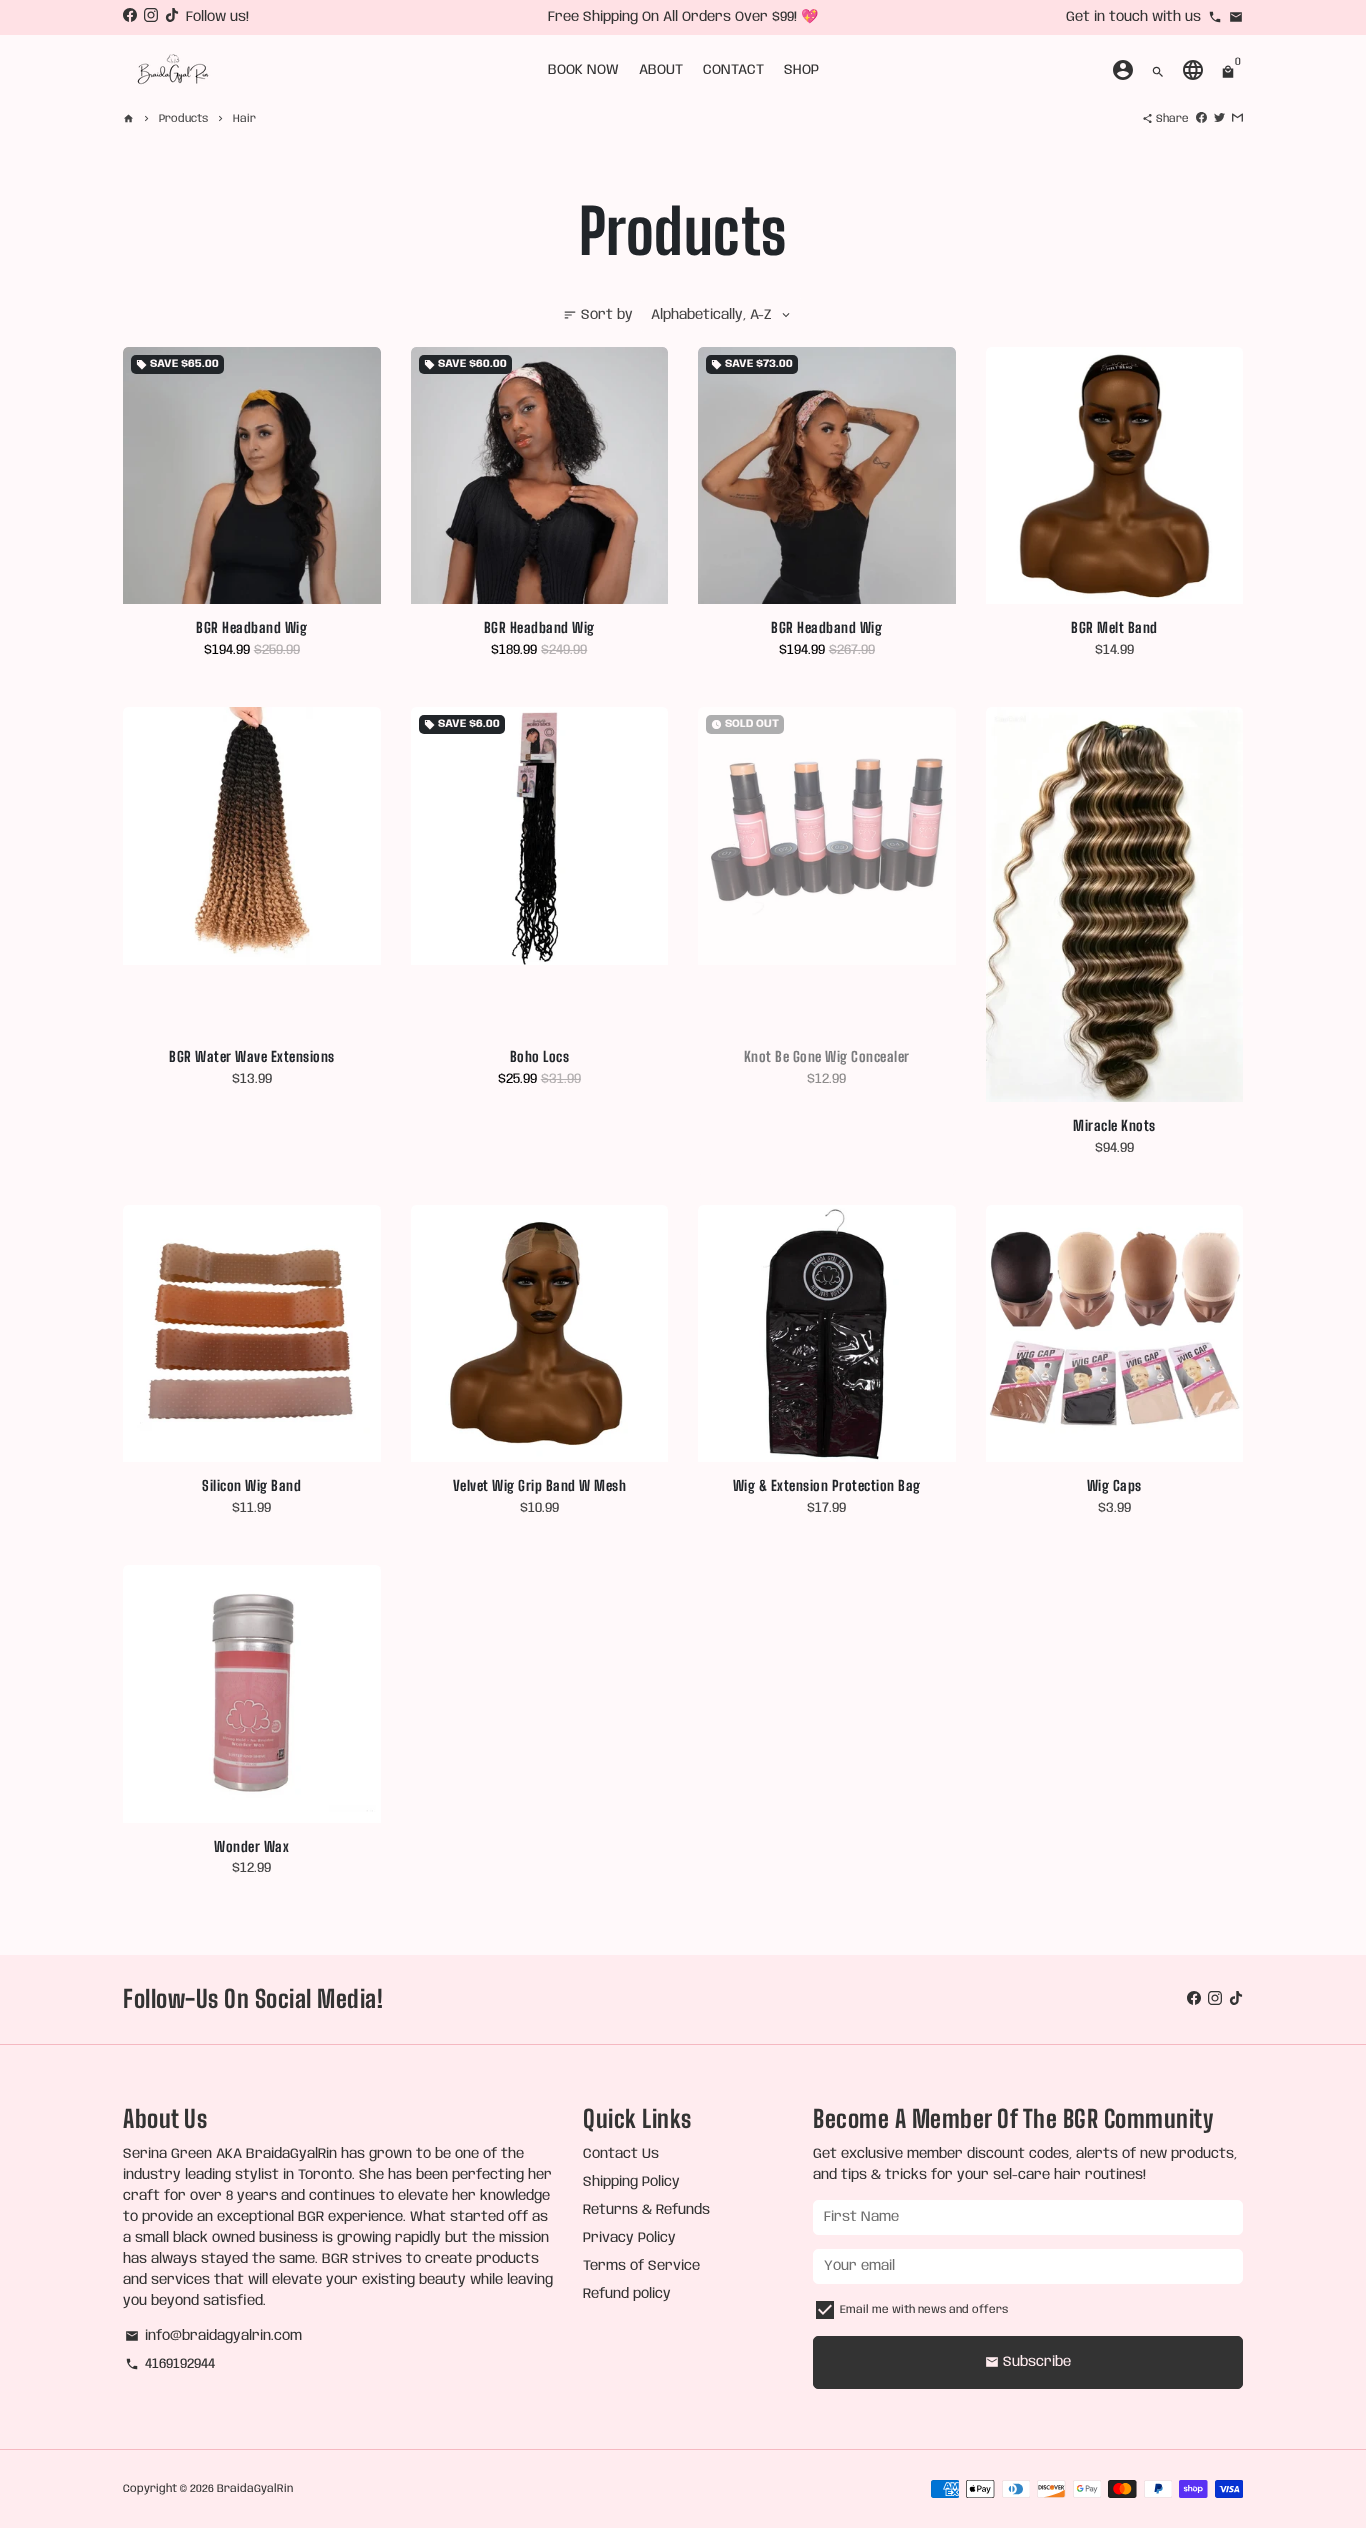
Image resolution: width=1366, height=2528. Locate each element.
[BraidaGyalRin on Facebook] (130, 17)
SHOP (801, 70)
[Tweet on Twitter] (1219, 119)
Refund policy (627, 2294)
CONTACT (733, 70)
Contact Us (621, 2154)
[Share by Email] (1237, 119)
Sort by (598, 315)
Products (183, 119)
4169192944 (170, 2364)
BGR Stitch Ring (625, 17)
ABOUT (661, 70)
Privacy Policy (629, 2238)
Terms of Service (641, 2266)
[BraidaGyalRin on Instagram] (151, 17)
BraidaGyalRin (255, 2489)
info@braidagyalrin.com (213, 2336)
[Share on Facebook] (1201, 119)
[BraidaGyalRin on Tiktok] (172, 17)
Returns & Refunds (646, 2210)
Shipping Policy (631, 2182)
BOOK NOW (583, 70)
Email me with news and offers (924, 2310)
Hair (244, 119)
